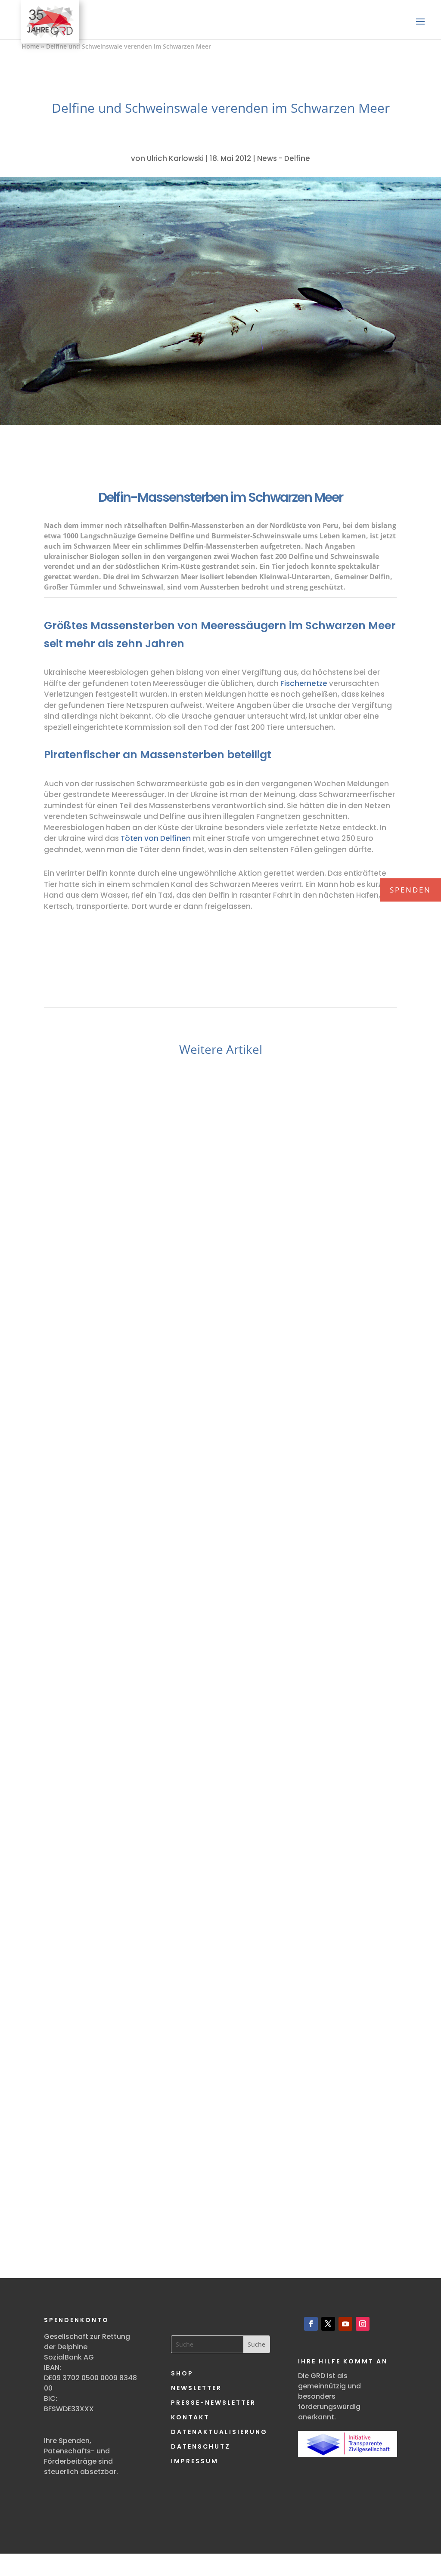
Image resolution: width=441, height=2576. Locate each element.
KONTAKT (190, 2417)
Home (30, 46)
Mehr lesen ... (107, 1425)
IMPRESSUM (195, 2461)
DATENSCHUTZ (201, 2446)
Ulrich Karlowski (175, 158)
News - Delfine (284, 158)
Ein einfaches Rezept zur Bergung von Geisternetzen (221, 1756)
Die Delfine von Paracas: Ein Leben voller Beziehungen (221, 2149)
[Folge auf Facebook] (311, 2324)
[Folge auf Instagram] (363, 2324)
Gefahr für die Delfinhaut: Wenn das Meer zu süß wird (220, 1337)
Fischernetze (304, 683)
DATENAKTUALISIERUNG (219, 2432)
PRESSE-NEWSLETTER (213, 2403)
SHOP (182, 2373)
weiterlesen (87, 1409)
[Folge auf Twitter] (328, 2324)
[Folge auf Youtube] (345, 2324)
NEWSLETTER (196, 2388)
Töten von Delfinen (156, 838)
